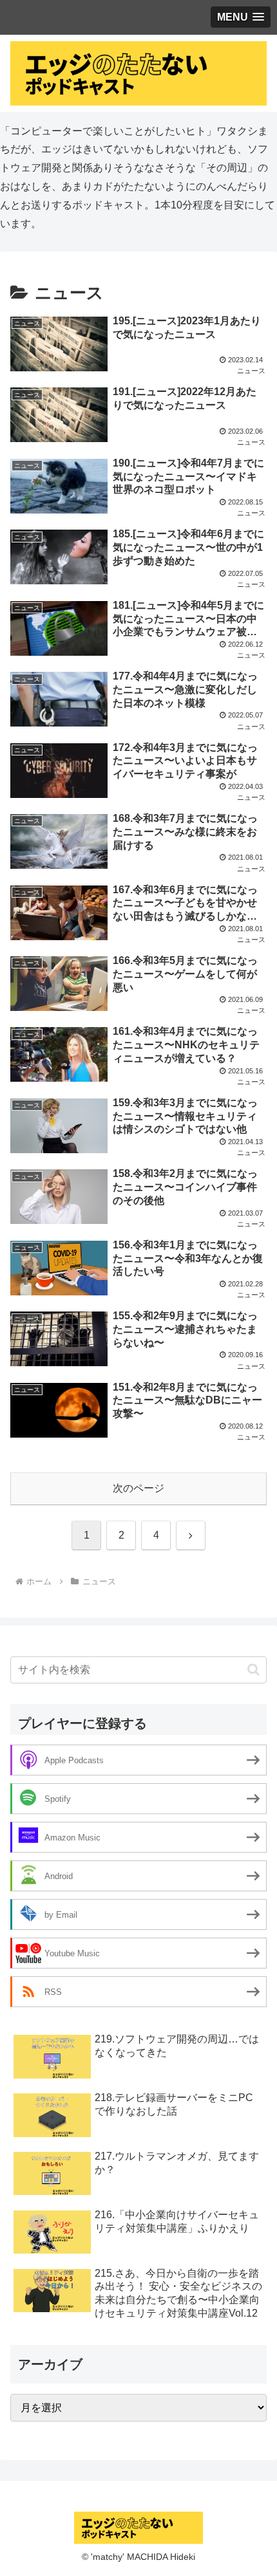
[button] (253, 1670)
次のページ (138, 1488)
